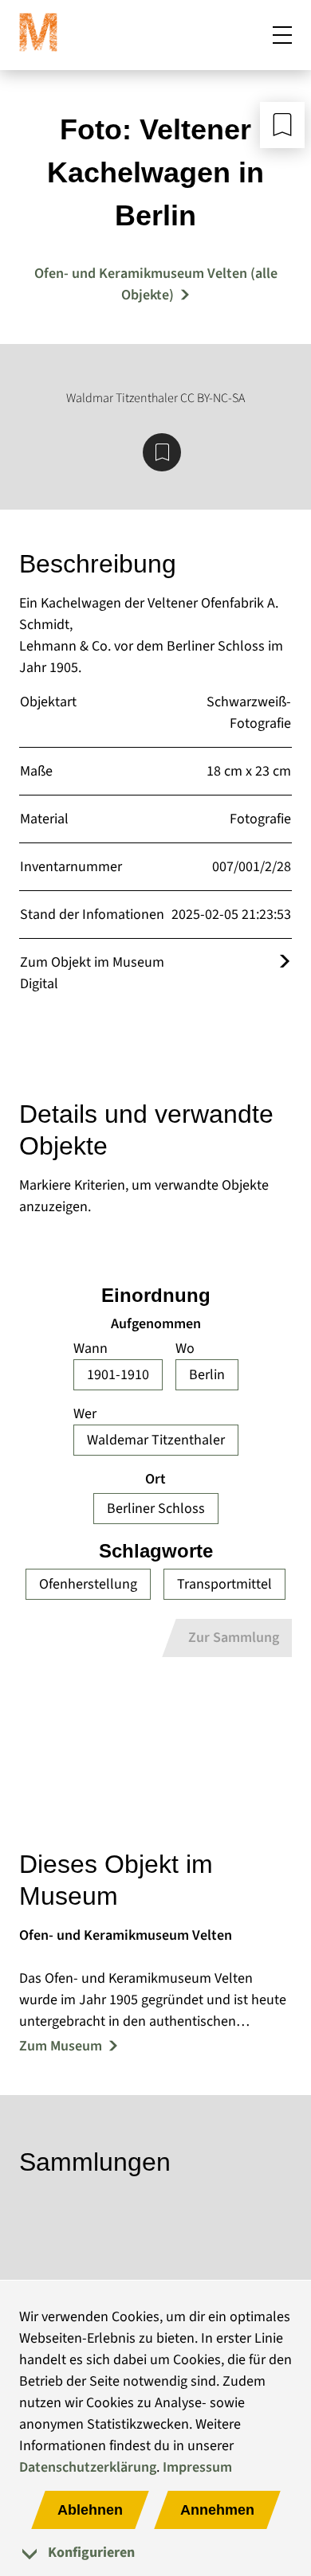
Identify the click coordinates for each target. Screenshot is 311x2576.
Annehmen (217, 2510)
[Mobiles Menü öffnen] (282, 35)
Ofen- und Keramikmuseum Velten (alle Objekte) (156, 284)
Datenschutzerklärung (88, 2467)
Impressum (197, 2467)
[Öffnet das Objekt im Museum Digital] (285, 962)
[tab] (155, 2553)
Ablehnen (90, 2510)
